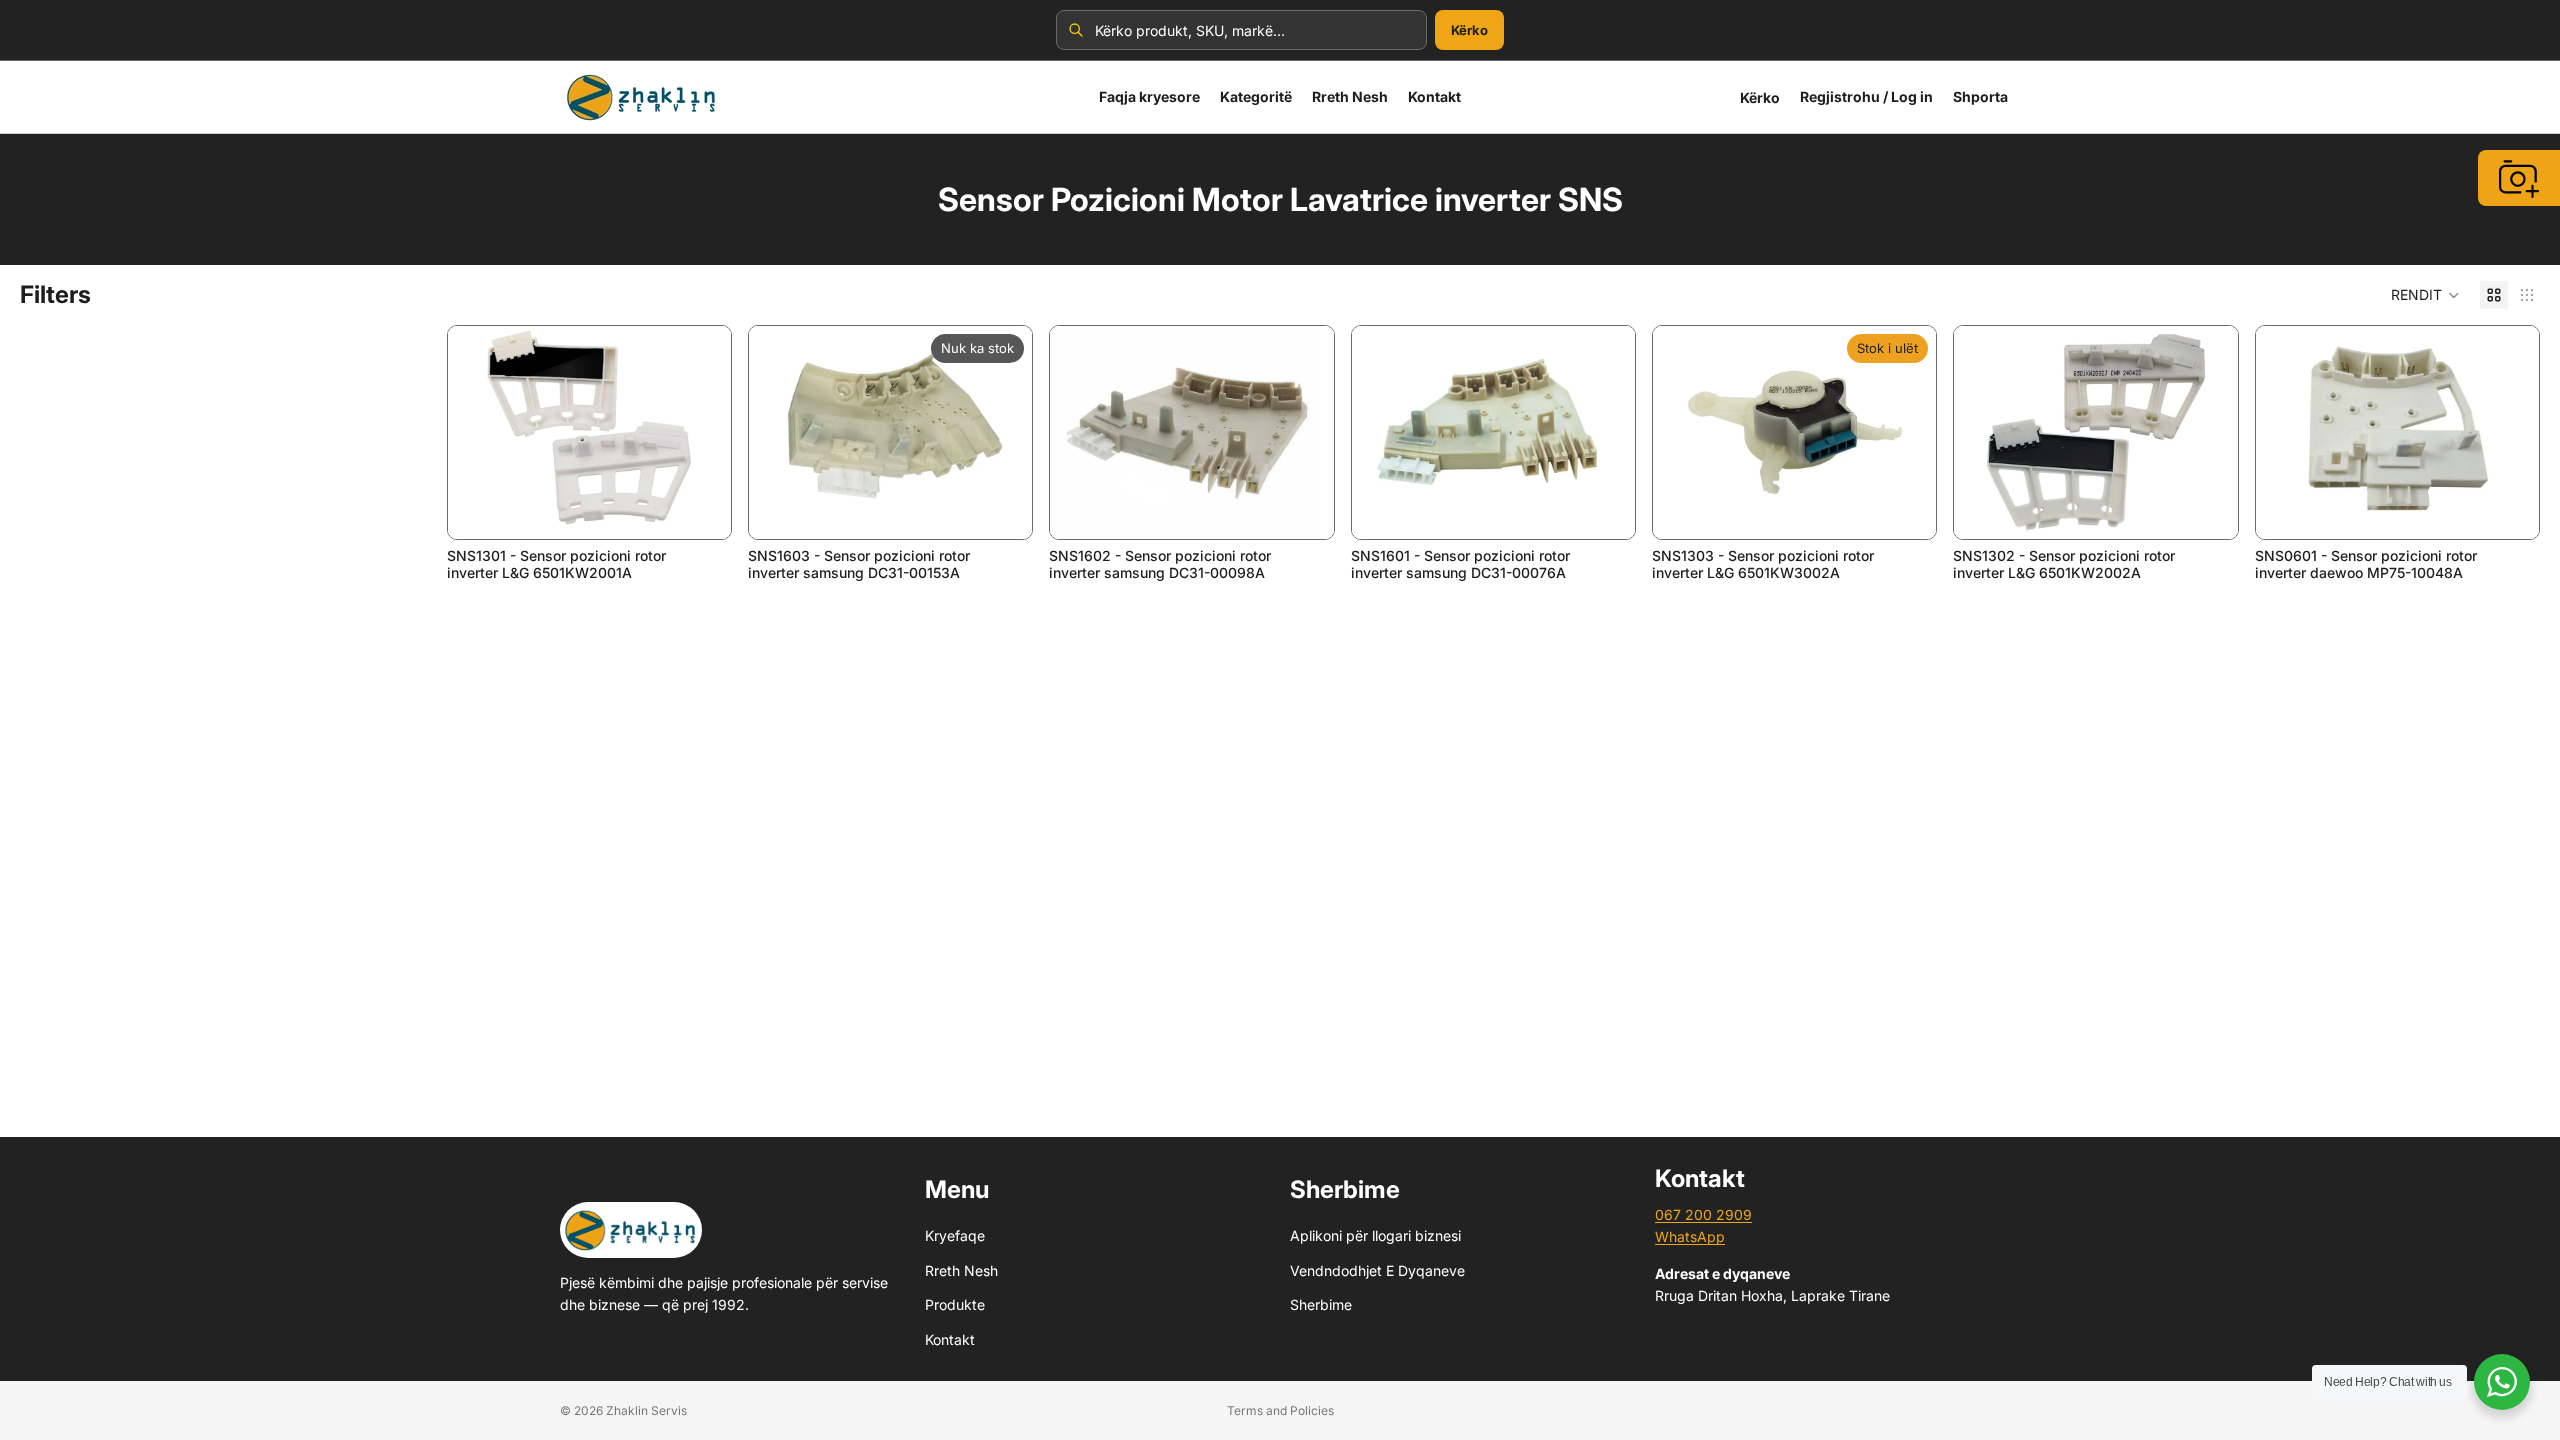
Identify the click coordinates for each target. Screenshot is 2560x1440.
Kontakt (950, 1338)
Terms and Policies (1280, 1410)
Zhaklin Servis (646, 1410)
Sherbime (1321, 1304)
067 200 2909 (1703, 1214)
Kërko (1469, 30)
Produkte (955, 1304)
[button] (2425, 295)
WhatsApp (1690, 1236)
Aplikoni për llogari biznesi (1375, 1235)
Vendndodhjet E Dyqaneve (1377, 1270)
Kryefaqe (955, 1235)
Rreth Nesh (961, 1270)
